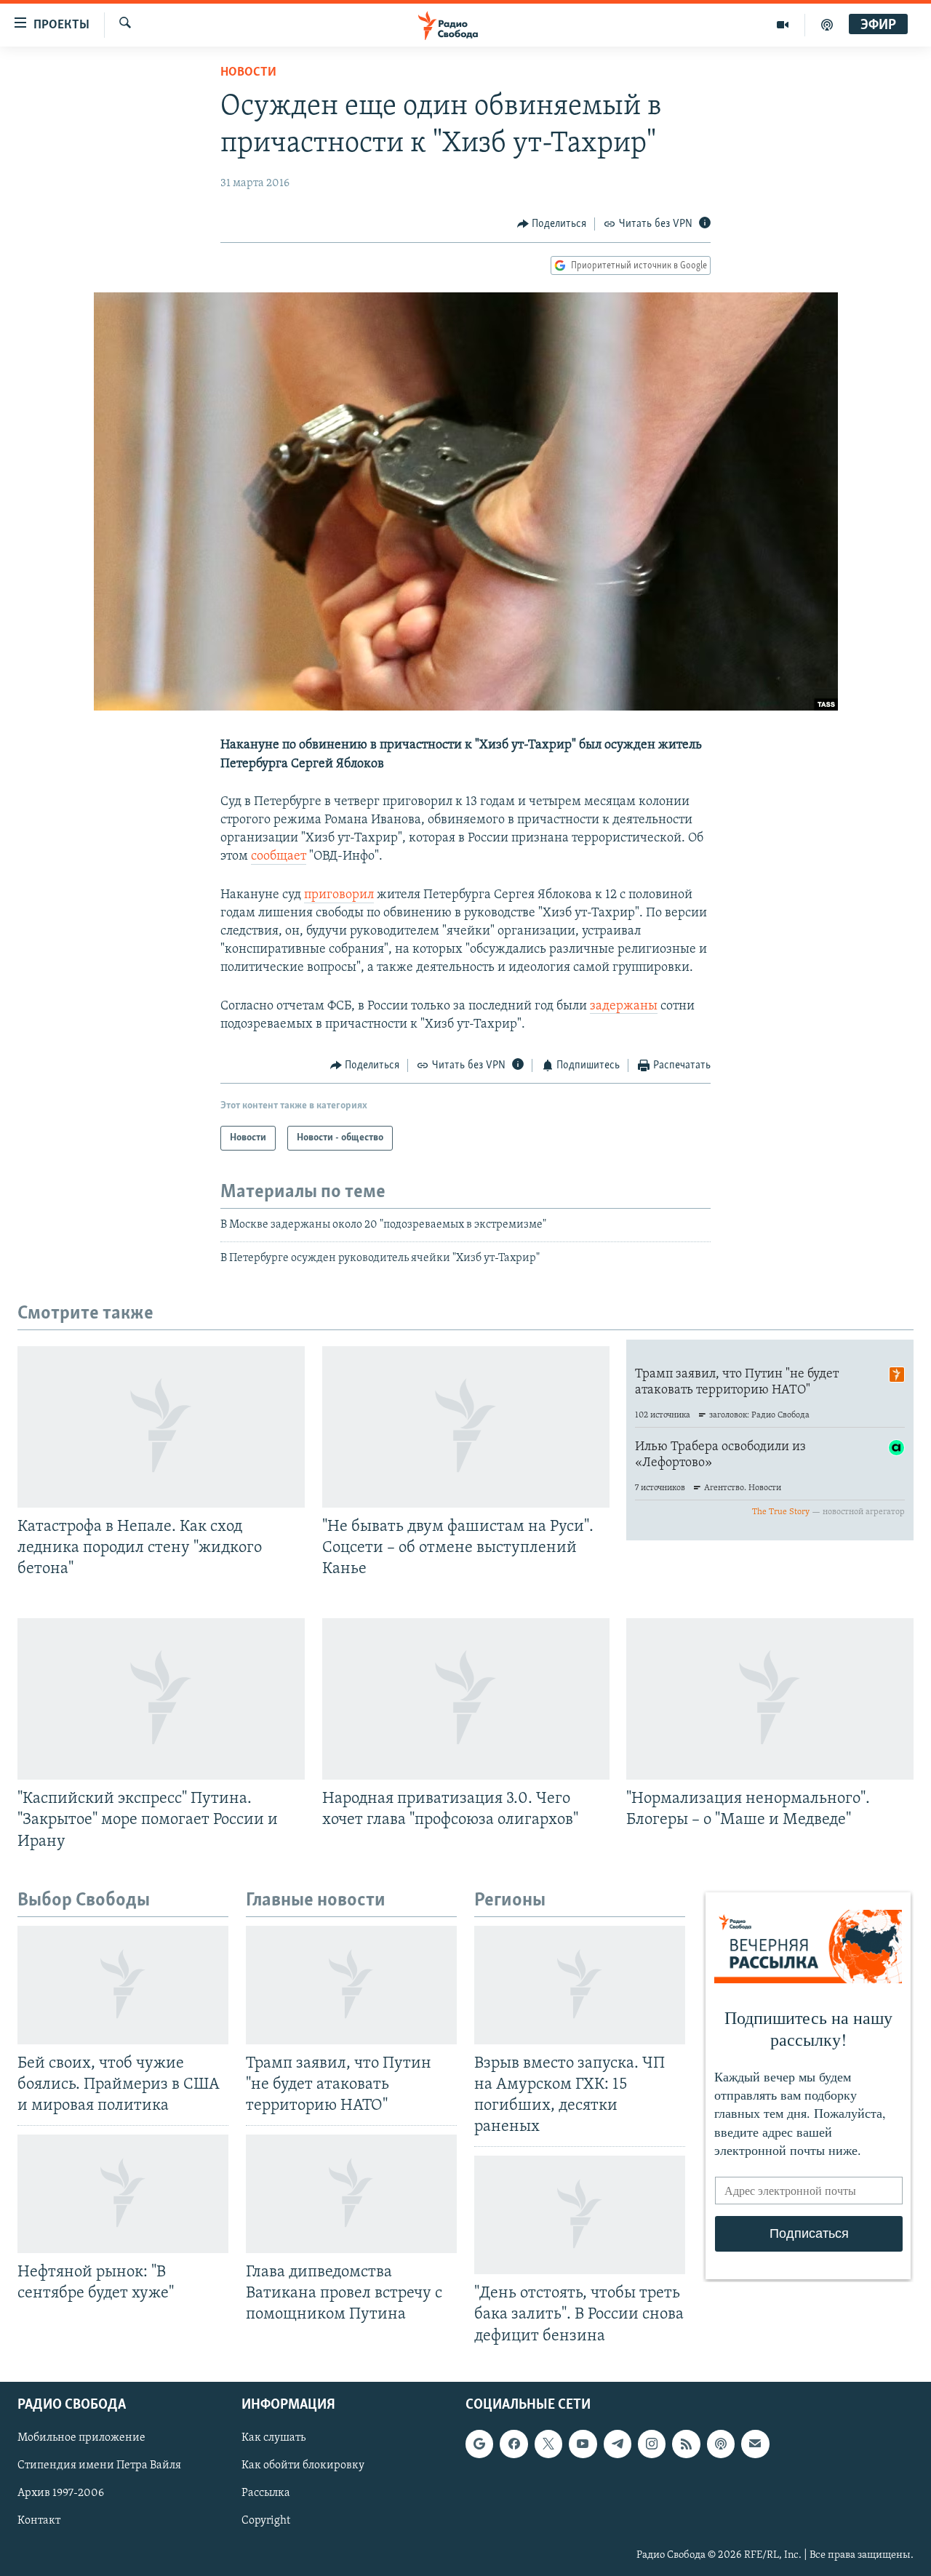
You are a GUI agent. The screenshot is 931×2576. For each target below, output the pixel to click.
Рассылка (266, 2493)
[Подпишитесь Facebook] (514, 2444)
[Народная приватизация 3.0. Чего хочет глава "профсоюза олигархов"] (466, 1699)
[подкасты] (827, 25)
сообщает (279, 857)
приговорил (339, 895)
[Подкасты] (721, 2444)
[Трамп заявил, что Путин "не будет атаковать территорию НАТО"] (351, 1985)
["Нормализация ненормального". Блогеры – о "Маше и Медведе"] (770, 1699)
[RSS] (686, 2444)
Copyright (266, 2521)
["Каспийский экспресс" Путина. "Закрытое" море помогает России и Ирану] (161, 1699)
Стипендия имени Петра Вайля (99, 2465)
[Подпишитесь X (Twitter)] (548, 2444)
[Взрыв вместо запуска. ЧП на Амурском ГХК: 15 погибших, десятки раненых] (580, 1985)
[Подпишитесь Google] (479, 2444)
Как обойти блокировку (303, 2465)
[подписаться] (755, 2444)
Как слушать (273, 2438)
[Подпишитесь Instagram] (652, 2444)
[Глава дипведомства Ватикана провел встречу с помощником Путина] (351, 2194)
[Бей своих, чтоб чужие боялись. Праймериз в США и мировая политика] (123, 1985)
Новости (248, 73)
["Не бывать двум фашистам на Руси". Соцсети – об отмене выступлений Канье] (466, 1427)
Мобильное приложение (81, 2438)
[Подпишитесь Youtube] (583, 2444)
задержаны (624, 1007)
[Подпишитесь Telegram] (618, 2444)
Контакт (39, 2521)
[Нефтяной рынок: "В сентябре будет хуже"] (123, 2194)
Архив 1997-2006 (61, 2493)
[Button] (552, 224)
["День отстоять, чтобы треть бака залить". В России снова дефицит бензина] (580, 2215)
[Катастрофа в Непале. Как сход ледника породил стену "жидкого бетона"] (161, 1427)
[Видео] (783, 25)
